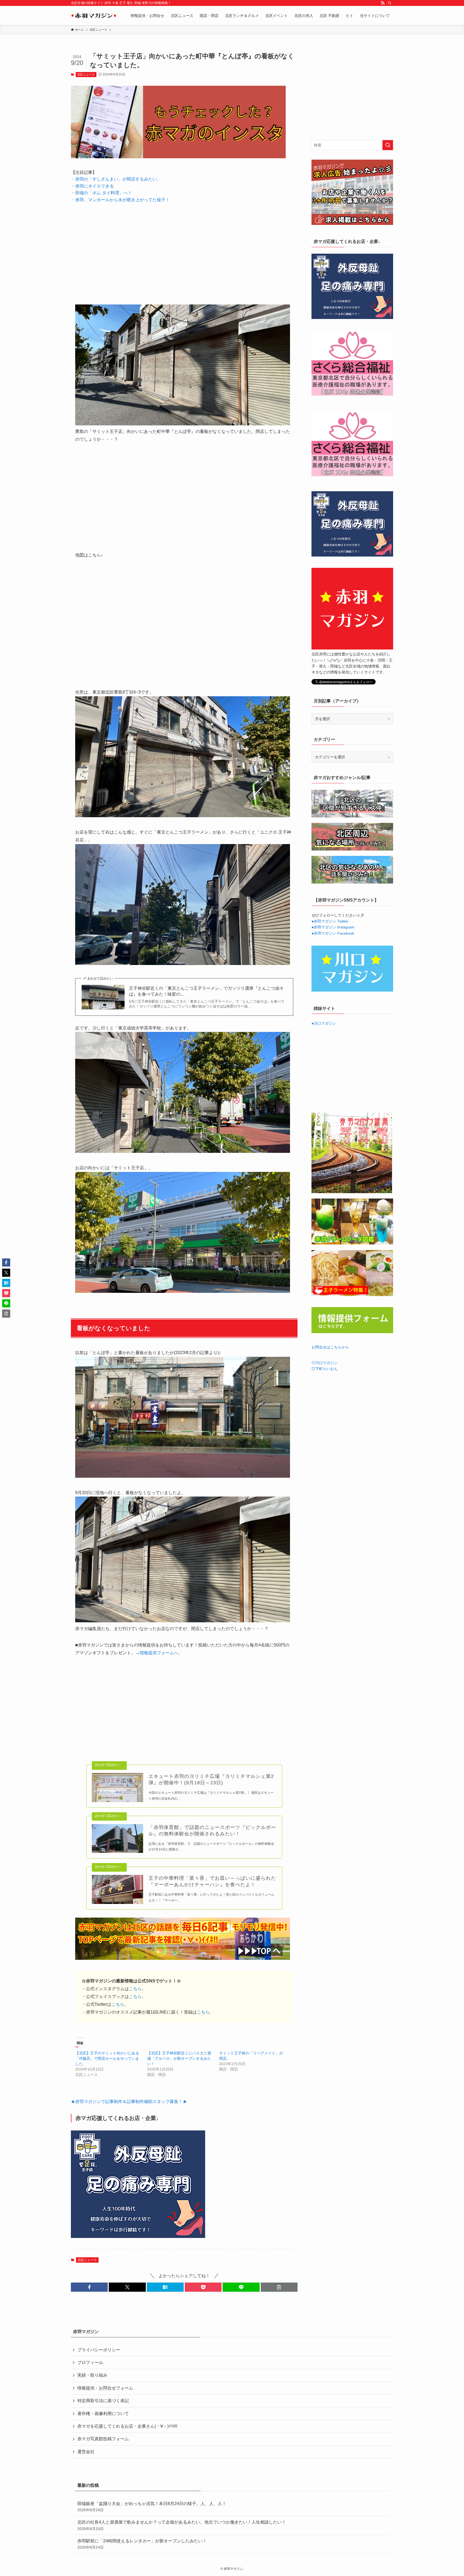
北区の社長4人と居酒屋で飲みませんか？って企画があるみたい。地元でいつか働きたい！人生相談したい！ (182, 2525)
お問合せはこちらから (330, 1347)
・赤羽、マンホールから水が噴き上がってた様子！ (120, 200)
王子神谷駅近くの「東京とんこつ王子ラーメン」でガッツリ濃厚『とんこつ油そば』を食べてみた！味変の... (206, 991)
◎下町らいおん (325, 1369)
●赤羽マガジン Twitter (330, 921)
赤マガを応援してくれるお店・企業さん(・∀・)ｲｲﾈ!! (127, 2426)
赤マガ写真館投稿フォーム (103, 2439)
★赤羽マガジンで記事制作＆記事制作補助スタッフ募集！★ (129, 2102)
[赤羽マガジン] (94, 16)
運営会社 (86, 2452)
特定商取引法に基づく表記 (103, 2401)
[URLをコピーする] (279, 2287)
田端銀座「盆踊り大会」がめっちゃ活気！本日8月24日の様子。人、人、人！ (152, 2507)
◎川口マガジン (325, 1363)
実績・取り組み (92, 2375)
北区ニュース (86, 74)
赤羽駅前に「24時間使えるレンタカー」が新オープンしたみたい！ (142, 2544)
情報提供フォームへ (159, 1653)
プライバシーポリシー (99, 2350)
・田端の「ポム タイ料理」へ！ (102, 193)
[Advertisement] (184, 250)
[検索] (390, 3)
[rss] (383, 3)
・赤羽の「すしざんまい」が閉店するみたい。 (116, 179)
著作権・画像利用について (103, 2414)
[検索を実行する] (388, 145)
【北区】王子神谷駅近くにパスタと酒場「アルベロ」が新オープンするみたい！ (179, 2058)
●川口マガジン (324, 1023)
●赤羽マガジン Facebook (333, 933)
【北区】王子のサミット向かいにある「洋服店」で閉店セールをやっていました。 (107, 2058)
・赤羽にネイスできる (92, 186)
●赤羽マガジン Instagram (333, 927)
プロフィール (90, 2362)
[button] (89, 2287)
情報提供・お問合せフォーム (105, 2388)
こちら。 (137, 1989)
